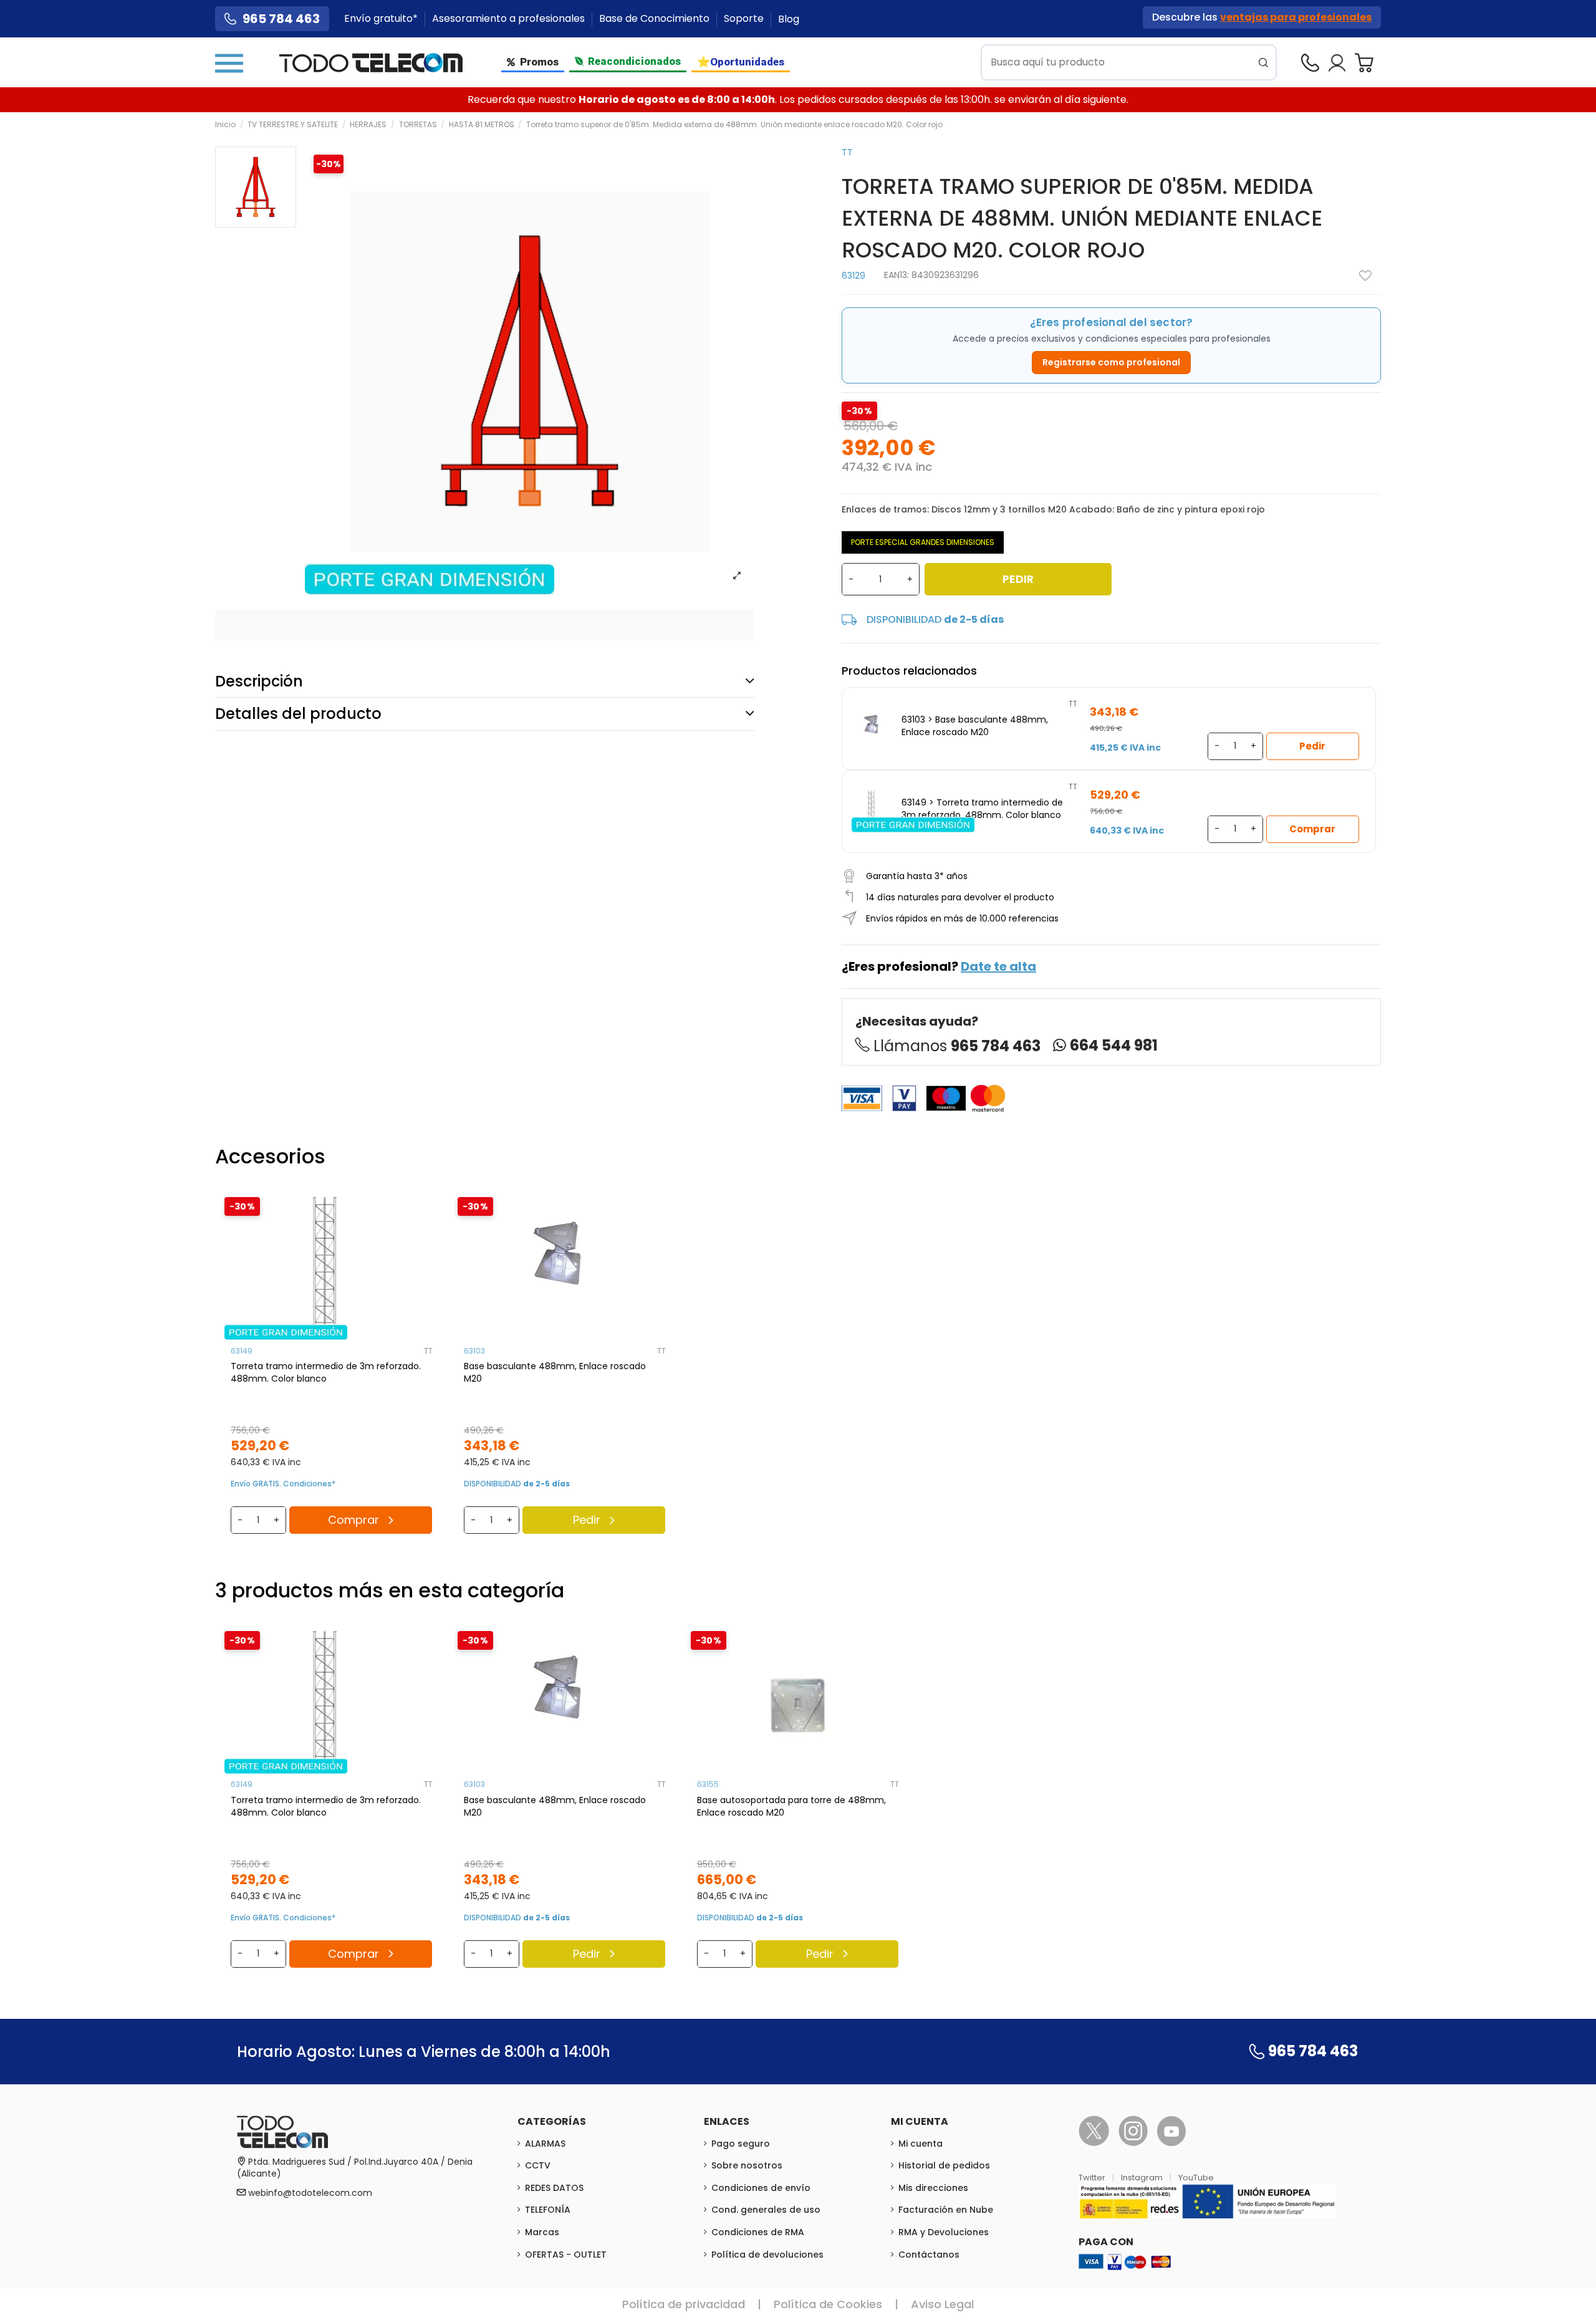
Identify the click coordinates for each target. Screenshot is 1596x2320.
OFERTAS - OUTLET (566, 2255)
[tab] (485, 681)
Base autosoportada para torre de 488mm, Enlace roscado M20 (791, 1806)
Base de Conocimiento (656, 19)
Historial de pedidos (944, 2165)
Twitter (1093, 2178)
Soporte (745, 19)
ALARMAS (545, 2144)
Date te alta (998, 966)
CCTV (538, 2165)
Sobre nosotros (747, 2165)
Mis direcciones (933, 2188)
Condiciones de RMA (758, 2232)
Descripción (259, 681)
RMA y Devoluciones (944, 2232)
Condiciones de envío (761, 2188)
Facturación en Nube (946, 2210)
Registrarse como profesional (1111, 362)
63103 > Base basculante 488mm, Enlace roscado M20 (975, 726)
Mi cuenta (921, 2144)
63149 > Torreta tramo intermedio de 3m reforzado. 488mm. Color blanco (982, 809)
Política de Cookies (828, 2304)
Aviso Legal (942, 2304)
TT (847, 152)
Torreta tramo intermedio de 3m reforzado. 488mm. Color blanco (326, 1372)
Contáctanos (929, 2255)
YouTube (1196, 2178)
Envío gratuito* (382, 19)
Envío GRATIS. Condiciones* (283, 1484)
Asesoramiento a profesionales (510, 19)
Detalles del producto (298, 714)
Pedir (1018, 579)
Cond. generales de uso (766, 2210)
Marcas (542, 2232)
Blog (789, 19)
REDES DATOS (554, 2188)
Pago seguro (741, 2144)
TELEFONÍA (548, 2210)
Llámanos (957, 1046)
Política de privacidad (684, 2304)
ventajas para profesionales (1296, 17)
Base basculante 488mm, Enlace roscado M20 (555, 1372)
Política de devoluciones (767, 2255)
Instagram (1143, 2178)
